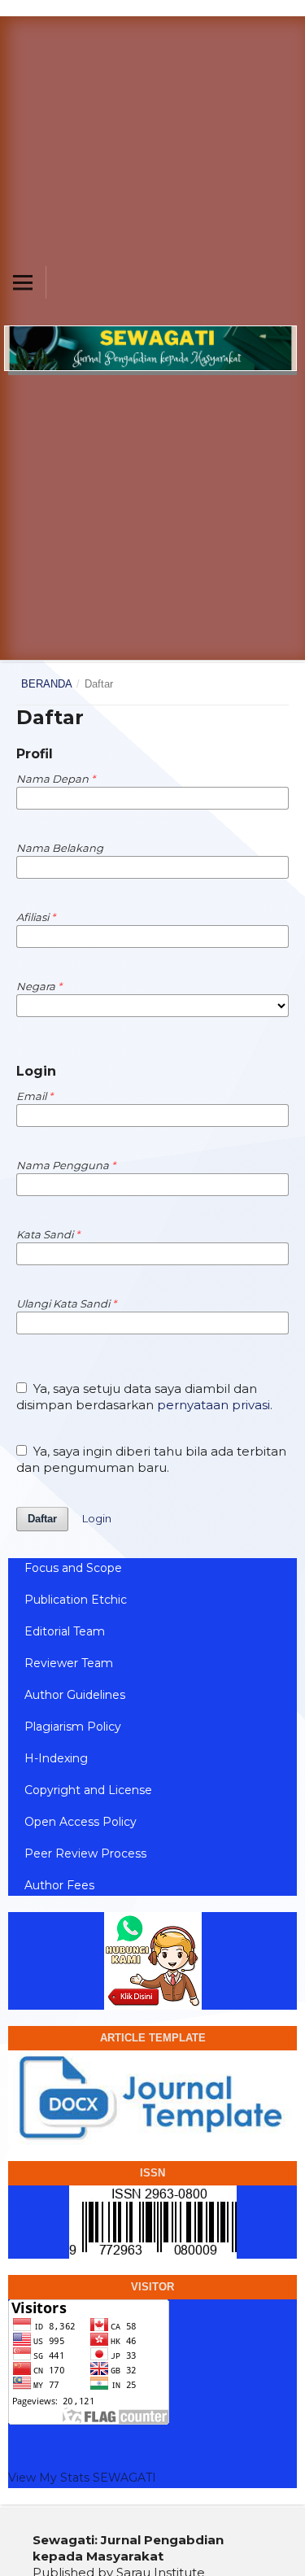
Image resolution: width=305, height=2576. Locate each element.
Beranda (47, 684)
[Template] (152, 2096)
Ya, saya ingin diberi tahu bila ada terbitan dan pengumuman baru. (151, 1459)
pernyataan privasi (213, 1405)
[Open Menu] (23, 282)
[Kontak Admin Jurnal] (152, 1961)
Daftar (42, 1519)
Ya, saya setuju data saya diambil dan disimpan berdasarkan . (144, 1397)
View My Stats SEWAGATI (82, 2478)
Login (97, 1518)
